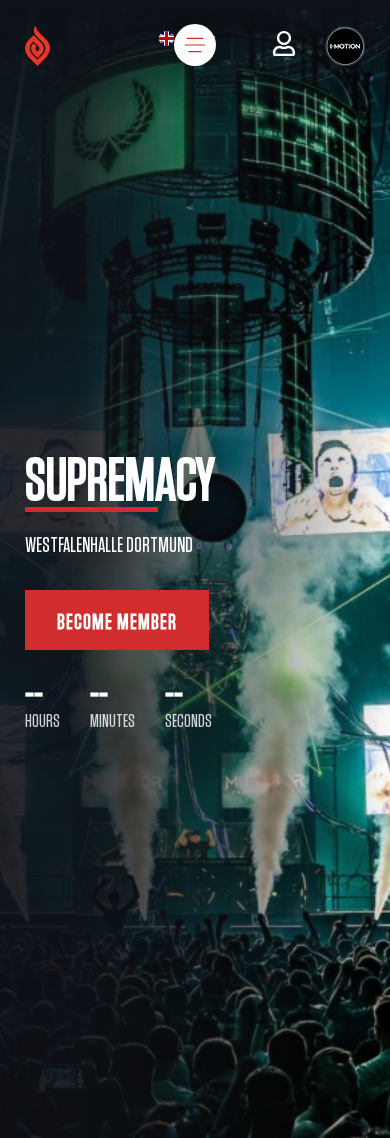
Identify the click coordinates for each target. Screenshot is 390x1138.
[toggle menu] (195, 45)
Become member (117, 622)
